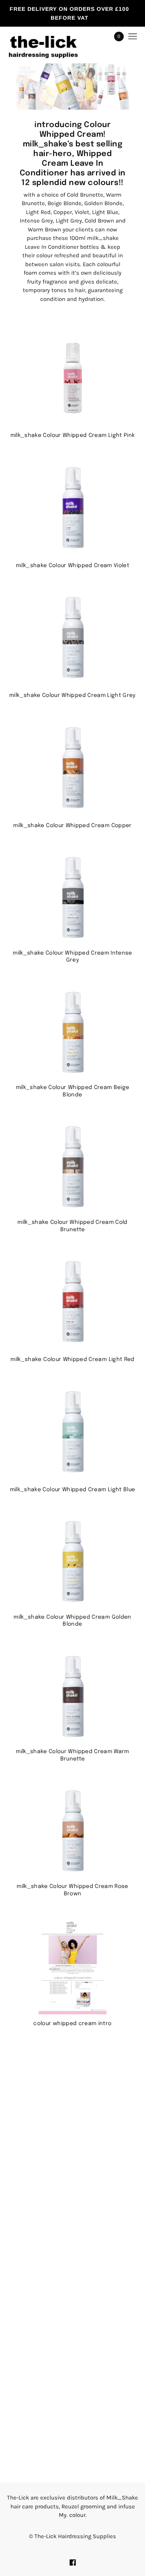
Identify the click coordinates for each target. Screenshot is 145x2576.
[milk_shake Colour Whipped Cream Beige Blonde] (72, 1033)
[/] (51, 37)
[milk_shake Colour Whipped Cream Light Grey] (72, 638)
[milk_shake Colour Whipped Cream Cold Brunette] (72, 1167)
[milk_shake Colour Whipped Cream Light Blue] (72, 1432)
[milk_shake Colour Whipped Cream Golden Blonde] (72, 1562)
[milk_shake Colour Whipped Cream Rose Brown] (72, 1831)
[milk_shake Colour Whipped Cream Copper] (72, 768)
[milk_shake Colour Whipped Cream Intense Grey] (72, 898)
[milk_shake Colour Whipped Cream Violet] (72, 508)
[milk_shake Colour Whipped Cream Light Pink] (72, 378)
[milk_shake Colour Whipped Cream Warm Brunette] (72, 1697)
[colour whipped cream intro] (72, 1966)
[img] (73, 2562)
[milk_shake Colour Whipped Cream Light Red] (72, 1302)
